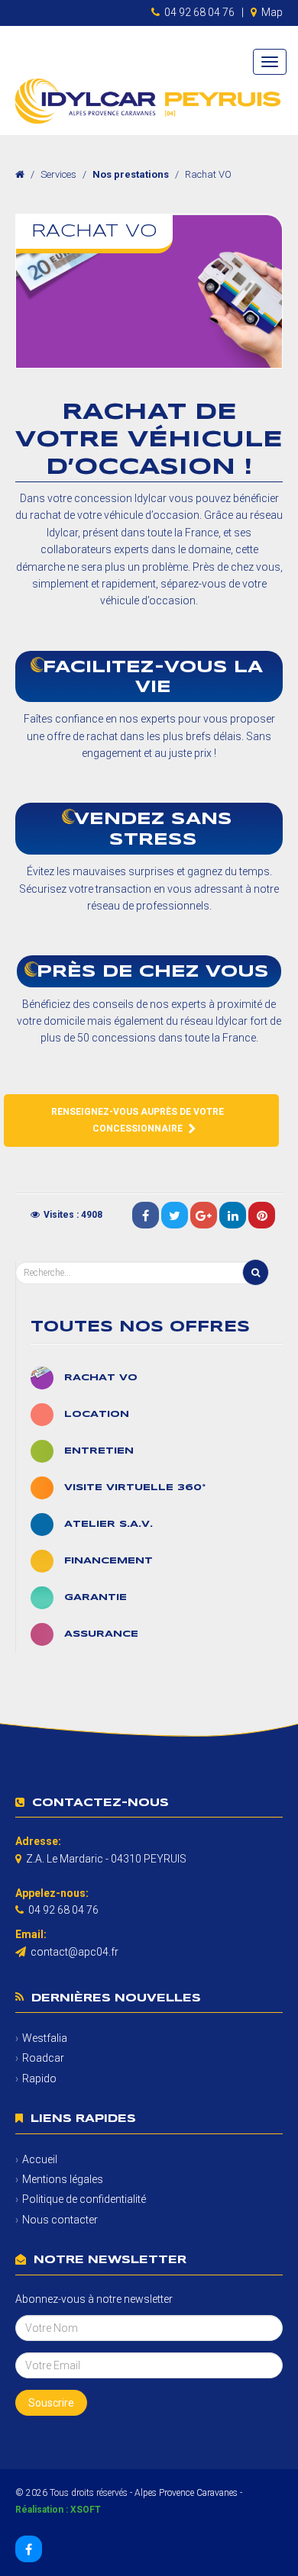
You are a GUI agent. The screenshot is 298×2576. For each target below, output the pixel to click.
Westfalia (45, 2038)
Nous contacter (60, 2220)
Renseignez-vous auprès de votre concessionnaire (138, 1120)
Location (97, 1414)
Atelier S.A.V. (109, 1524)
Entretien (99, 1451)
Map (272, 12)
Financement (109, 1561)
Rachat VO (101, 1378)
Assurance (101, 1634)
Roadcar (43, 2058)
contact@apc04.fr (74, 1952)
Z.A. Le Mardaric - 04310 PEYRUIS (106, 1859)
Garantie (96, 1597)
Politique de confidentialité (84, 2199)
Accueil (40, 2159)
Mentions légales (63, 2179)
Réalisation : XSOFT (58, 2510)
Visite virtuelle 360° (135, 1488)
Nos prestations (131, 174)
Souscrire (51, 2403)
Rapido (39, 2079)
